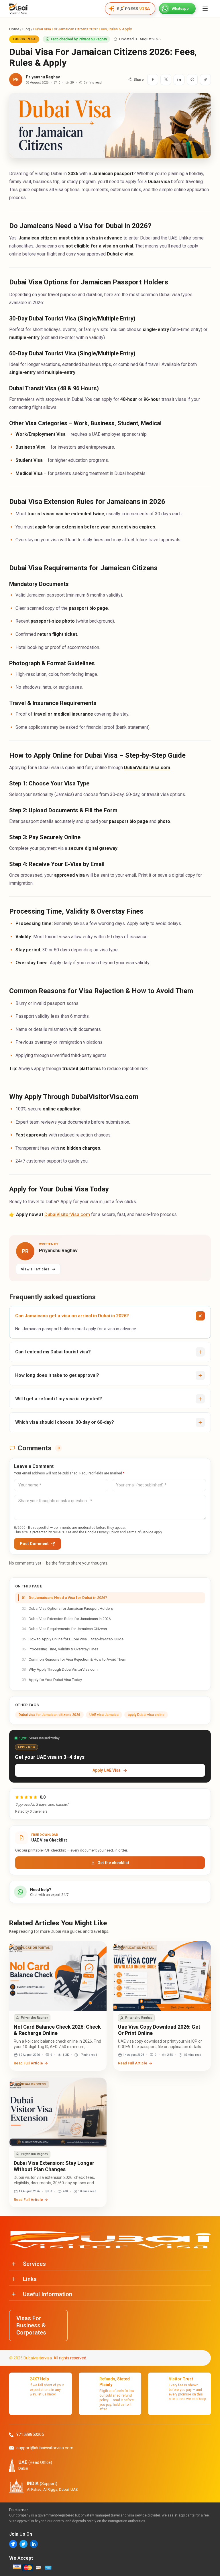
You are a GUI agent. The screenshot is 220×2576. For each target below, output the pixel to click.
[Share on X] (166, 80)
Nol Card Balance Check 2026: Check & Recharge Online (57, 2030)
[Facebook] (13, 2544)
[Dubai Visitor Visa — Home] (18, 9)
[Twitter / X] (23, 2544)
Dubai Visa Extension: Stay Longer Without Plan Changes (54, 2166)
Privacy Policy (108, 1532)
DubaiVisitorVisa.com (67, 1214)
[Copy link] (205, 80)
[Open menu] (205, 9)
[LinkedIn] (34, 2544)
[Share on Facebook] (153, 80)
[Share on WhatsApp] (192, 80)
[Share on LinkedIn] (179, 80)
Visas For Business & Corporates (31, 2325)
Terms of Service (140, 1532)
